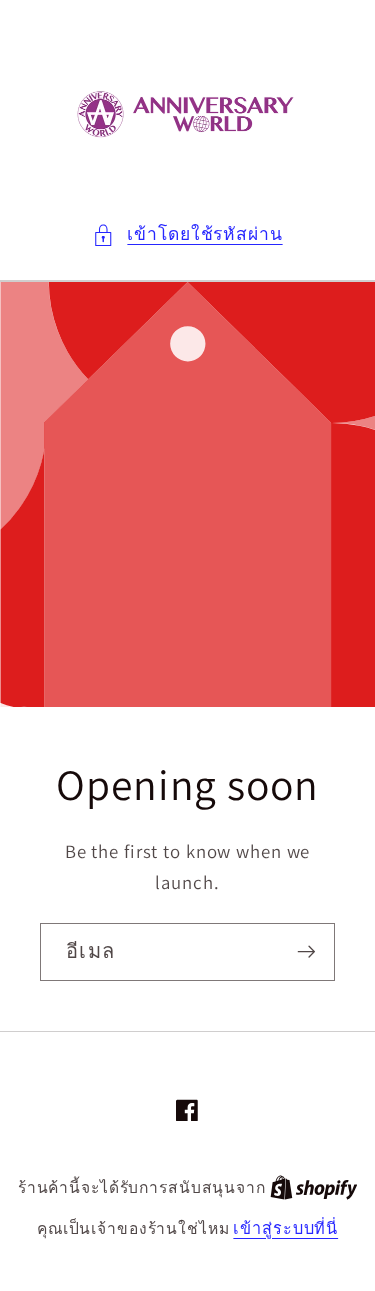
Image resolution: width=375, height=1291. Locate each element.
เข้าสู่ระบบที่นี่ (285, 1228)
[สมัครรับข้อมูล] (306, 952)
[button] (187, 234)
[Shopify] (314, 1187)
